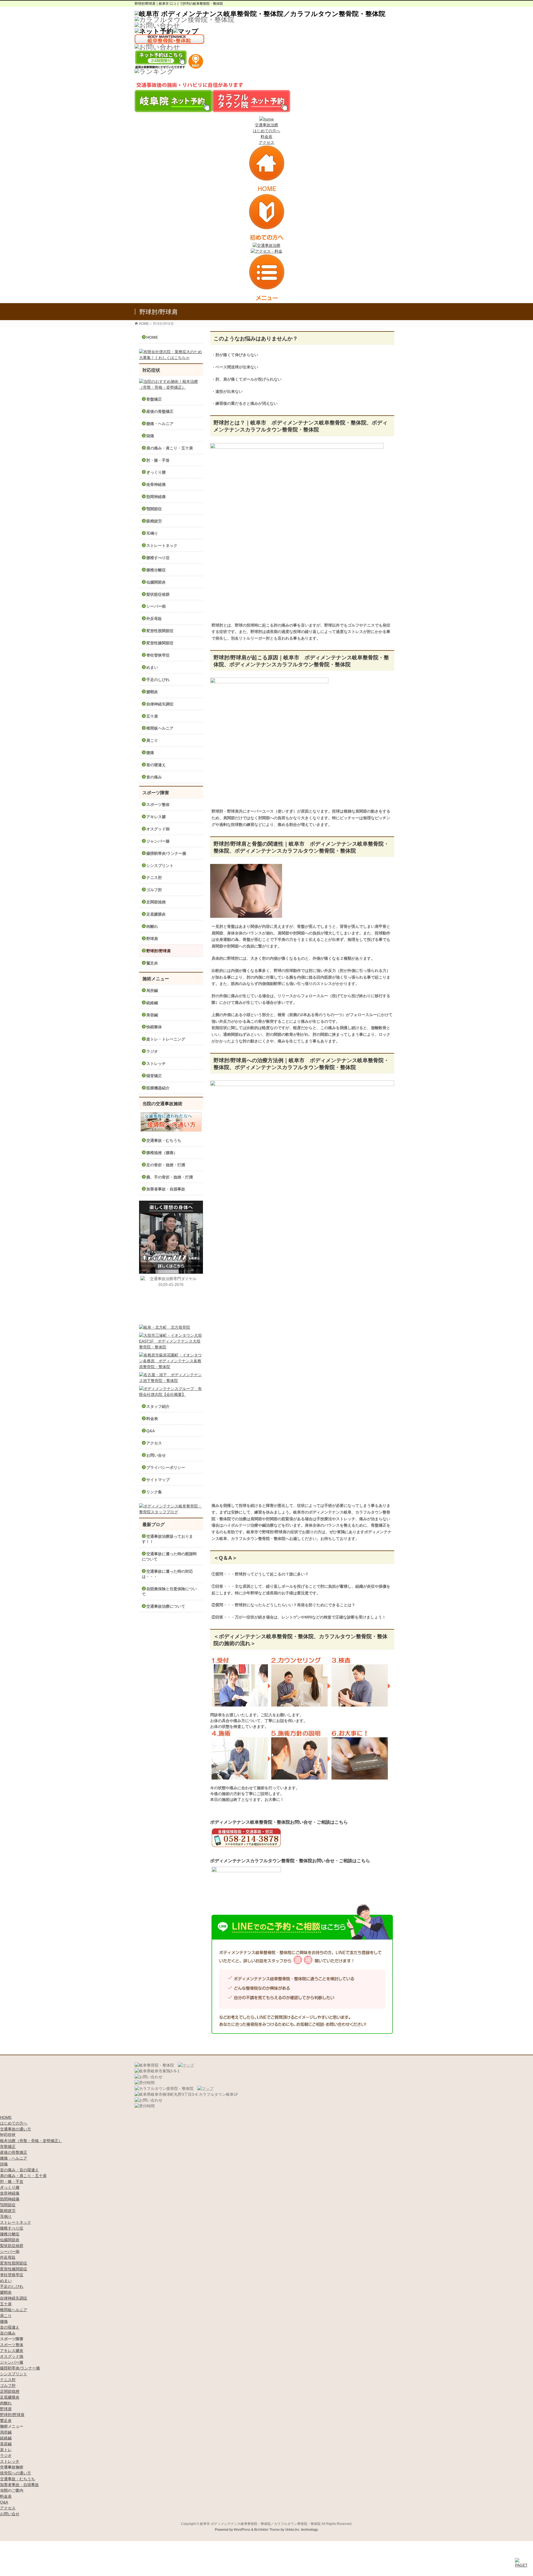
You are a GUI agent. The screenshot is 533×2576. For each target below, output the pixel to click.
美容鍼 (152, 1015)
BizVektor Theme (267, 2530)
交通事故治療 (266, 125)
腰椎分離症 (156, 570)
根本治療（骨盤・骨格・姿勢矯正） (31, 2141)
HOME (152, 337)
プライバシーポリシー (166, 1467)
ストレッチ (156, 1064)
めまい (152, 667)
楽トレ (6, 2450)
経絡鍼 (152, 1003)
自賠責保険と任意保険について (169, 1591)
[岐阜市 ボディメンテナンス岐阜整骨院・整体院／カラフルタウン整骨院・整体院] (260, 14)
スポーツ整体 (158, 805)
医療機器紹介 (158, 1088)
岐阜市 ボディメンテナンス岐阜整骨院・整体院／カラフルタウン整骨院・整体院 (260, 2524)
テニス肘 (154, 878)
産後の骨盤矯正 (160, 411)
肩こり (152, 740)
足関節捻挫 (156, 902)
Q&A (151, 1431)
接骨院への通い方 (16, 2473)
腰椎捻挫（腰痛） (162, 1153)
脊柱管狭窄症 (158, 655)
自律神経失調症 (160, 704)
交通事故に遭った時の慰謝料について (169, 1556)
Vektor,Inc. (293, 2530)
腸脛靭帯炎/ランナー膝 (166, 853)
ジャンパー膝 (158, 841)
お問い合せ (156, 1455)
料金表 (266, 137)
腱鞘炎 (152, 692)
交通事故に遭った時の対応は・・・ (167, 1574)
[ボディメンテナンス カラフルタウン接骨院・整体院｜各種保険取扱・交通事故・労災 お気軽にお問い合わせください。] (157, 25)
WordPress (242, 2530)
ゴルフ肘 (154, 890)
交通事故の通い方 (16, 2129)
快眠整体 (154, 1027)
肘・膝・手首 (158, 460)
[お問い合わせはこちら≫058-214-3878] (149, 2077)
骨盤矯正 (154, 399)
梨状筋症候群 (158, 594)
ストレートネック (162, 546)
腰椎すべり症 (158, 558)
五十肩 (152, 716)
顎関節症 (154, 509)
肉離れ (152, 926)
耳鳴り (152, 533)
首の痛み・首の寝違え (19, 2170)
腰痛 (150, 753)
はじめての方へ (266, 131)
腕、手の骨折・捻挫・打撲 (170, 1177)
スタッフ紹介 (158, 1406)
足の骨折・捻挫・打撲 (166, 1165)
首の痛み (154, 777)
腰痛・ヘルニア (160, 424)
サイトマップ (158, 1480)
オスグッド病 (158, 829)
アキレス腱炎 (12, 2351)
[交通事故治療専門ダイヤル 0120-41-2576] (171, 1299)
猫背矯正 (154, 1076)
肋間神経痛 (156, 497)
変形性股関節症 (160, 631)
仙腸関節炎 (156, 582)
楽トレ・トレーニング (166, 1039)
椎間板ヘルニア (160, 728)
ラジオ (152, 1051)
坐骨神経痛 (156, 484)
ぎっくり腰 (156, 472)
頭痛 (150, 436)
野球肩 (152, 939)
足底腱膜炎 (156, 914)
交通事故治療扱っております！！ (167, 1539)
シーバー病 (156, 606)
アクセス (266, 142)
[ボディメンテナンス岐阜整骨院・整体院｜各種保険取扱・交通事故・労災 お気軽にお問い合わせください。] (157, 47)
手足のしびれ (158, 680)
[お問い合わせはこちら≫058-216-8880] (149, 2100)
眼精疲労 (154, 521)
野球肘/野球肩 (159, 951)
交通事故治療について (166, 1606)
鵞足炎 (152, 963)
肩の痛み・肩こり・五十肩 (170, 448)
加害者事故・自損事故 (166, 1189)
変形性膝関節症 (160, 643)
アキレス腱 (156, 817)
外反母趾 (154, 619)
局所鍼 (152, 991)
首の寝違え (156, 765)
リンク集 (154, 1492)
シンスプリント (160, 866)
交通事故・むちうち (164, 1140)
